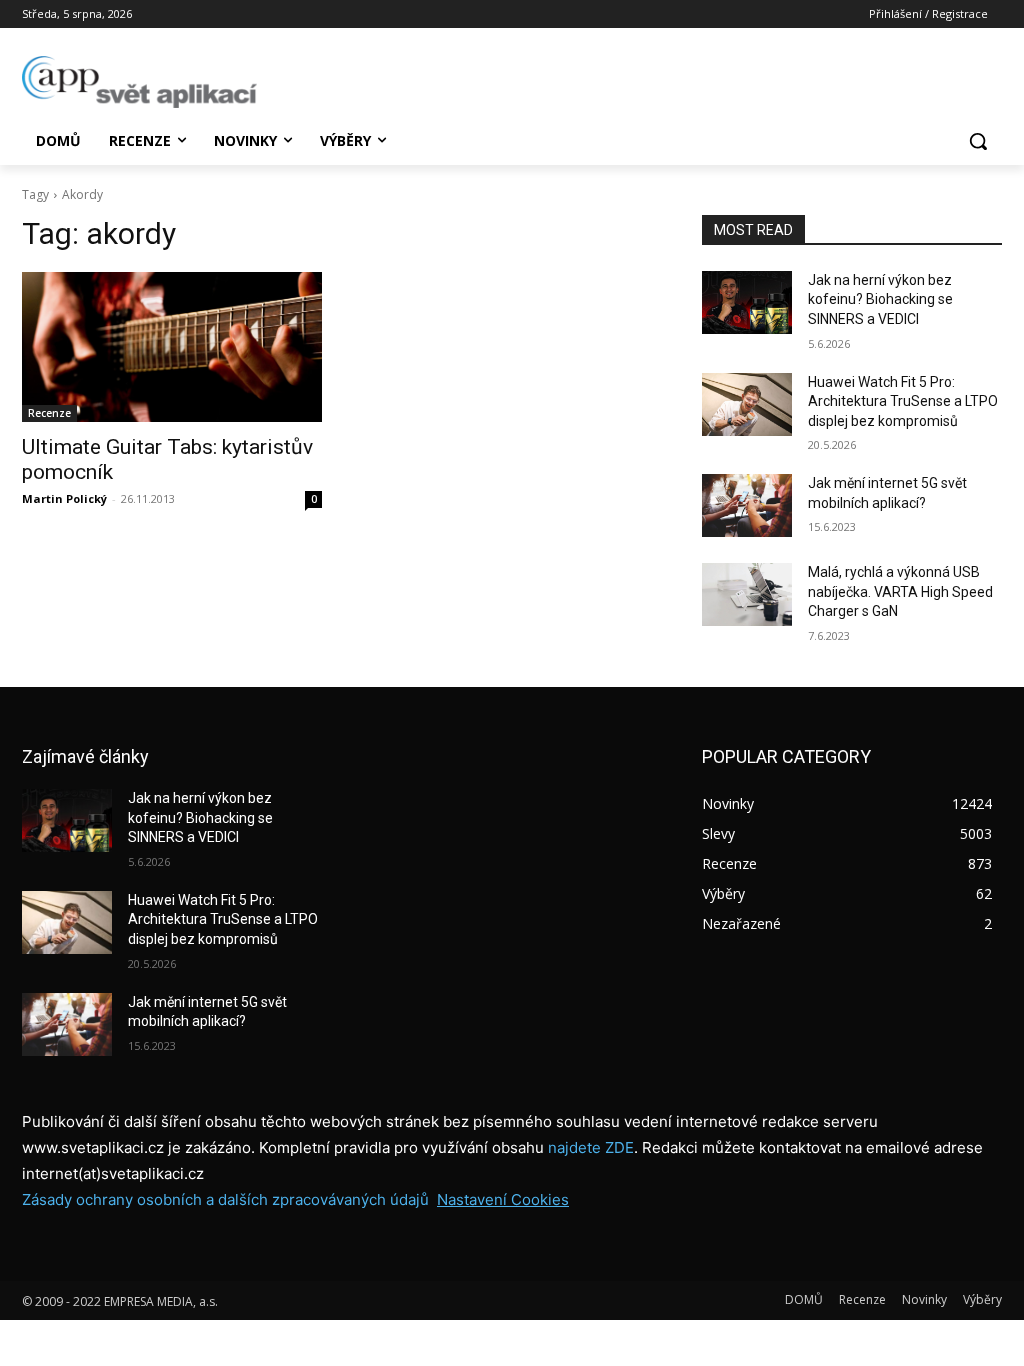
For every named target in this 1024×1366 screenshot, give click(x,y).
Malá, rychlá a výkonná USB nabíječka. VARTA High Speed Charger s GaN (900, 591)
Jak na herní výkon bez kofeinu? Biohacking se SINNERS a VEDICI (880, 299)
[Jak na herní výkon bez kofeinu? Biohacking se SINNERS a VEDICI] (747, 302)
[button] (978, 141)
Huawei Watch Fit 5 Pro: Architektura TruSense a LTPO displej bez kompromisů (903, 401)
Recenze (49, 413)
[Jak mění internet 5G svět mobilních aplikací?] (747, 505)
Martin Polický (64, 498)
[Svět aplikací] (139, 82)
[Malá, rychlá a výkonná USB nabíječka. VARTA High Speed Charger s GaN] (747, 594)
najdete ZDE (591, 1147)
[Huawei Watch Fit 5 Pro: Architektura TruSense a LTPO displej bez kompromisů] (747, 404)
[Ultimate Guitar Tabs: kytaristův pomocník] (172, 347)
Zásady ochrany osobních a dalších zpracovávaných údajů (225, 1199)
